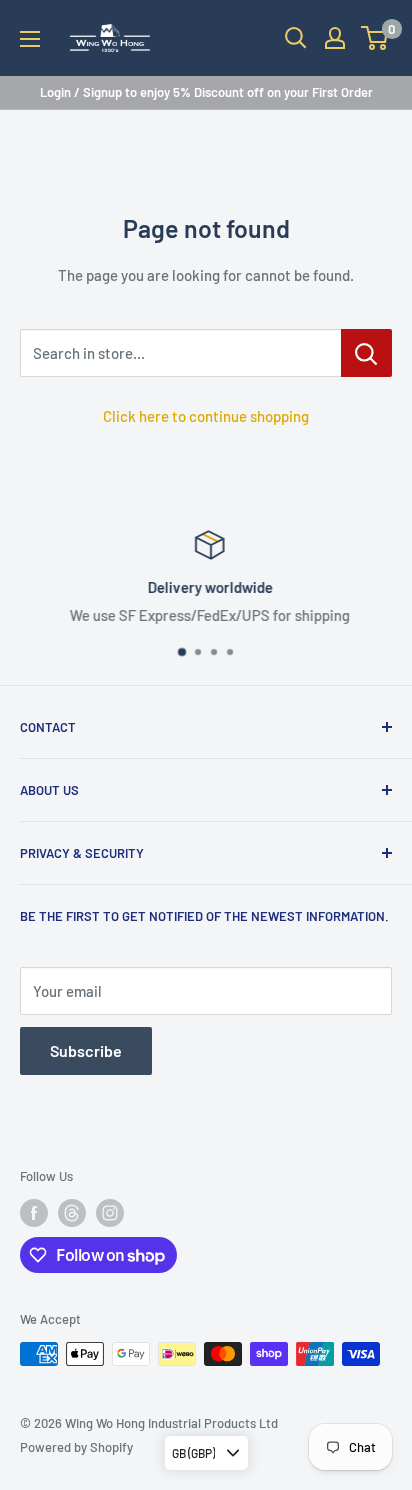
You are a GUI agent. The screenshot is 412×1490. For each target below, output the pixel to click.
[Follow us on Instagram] (110, 1213)
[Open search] (296, 38)
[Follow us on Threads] (72, 1213)
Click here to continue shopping (206, 416)
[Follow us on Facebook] (34, 1213)
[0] (375, 38)
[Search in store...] (366, 353)
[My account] (335, 38)
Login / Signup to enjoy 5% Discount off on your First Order (206, 92)
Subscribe (86, 1050)
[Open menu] (30, 39)
